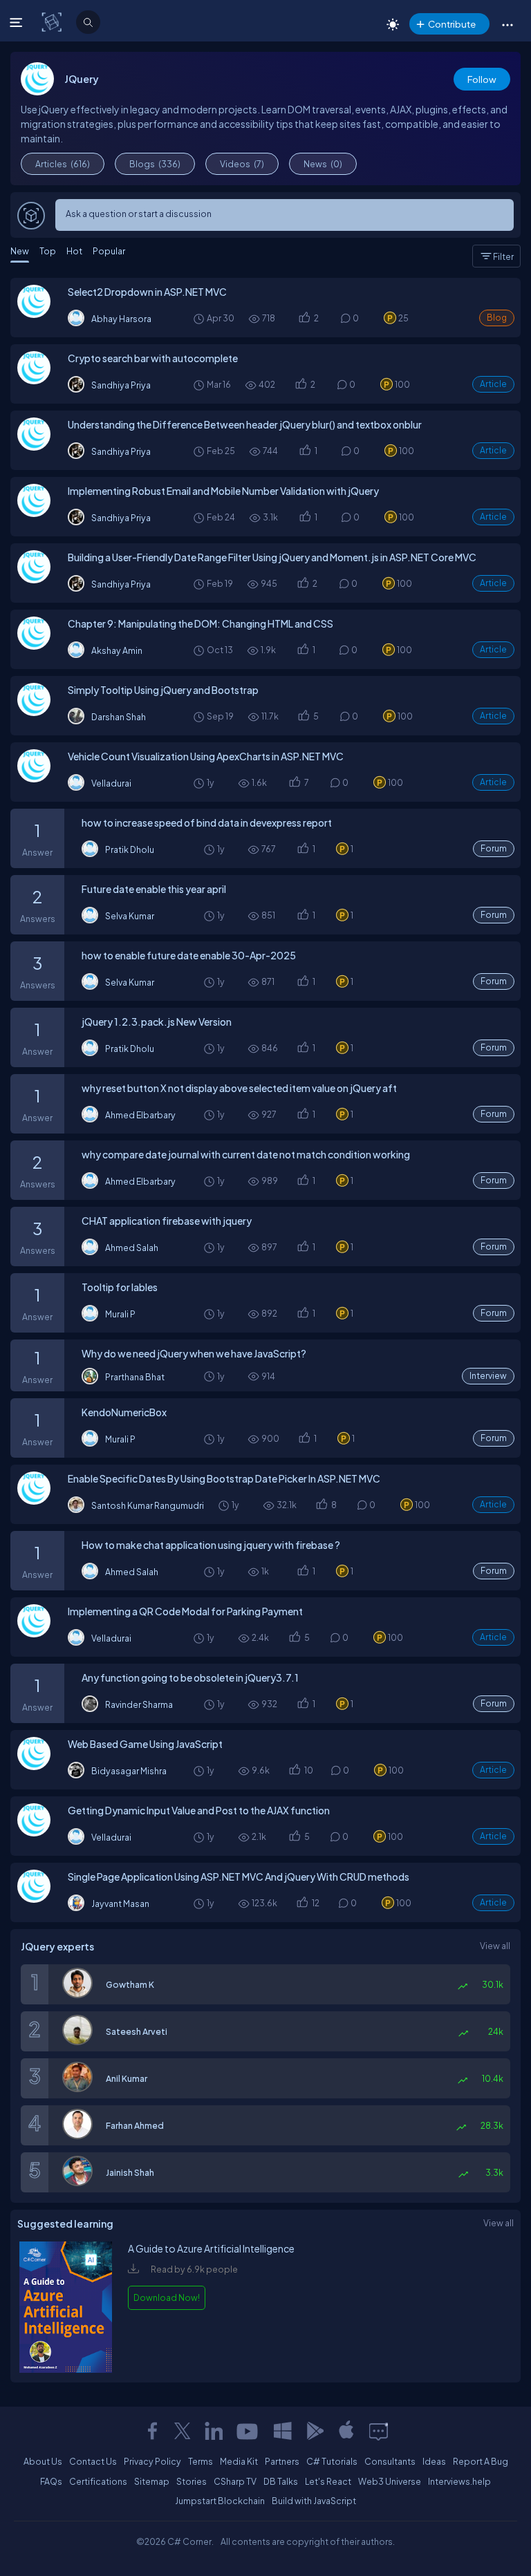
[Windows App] (283, 2431)
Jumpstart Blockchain (220, 2501)
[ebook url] (66, 2369)
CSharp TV (235, 2481)
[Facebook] (152, 2431)
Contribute (452, 24)
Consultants (390, 2461)
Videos (242, 164)
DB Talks (281, 2481)
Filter (503, 256)
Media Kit (239, 2461)
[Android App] (315, 2431)
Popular (109, 251)
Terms (201, 2461)
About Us (43, 2461)
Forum (494, 848)
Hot (74, 251)
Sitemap (152, 2481)
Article (493, 384)
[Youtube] (248, 2431)
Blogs (155, 164)
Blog (497, 318)
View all (495, 1946)
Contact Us (93, 2461)
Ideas (434, 2461)
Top (48, 251)
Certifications (98, 2481)
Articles (63, 164)
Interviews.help (459, 2481)
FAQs (51, 2481)
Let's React (328, 2481)
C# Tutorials (332, 2461)
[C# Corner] (53, 21)
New (20, 251)
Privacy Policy (152, 2461)
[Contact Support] (379, 2431)
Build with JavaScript (314, 2501)
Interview (488, 1376)
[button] (507, 24)
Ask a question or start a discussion (139, 214)
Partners (282, 2461)
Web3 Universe (390, 2481)
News (323, 164)
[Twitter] (183, 2431)
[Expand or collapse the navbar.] (18, 22)
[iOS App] (346, 2431)
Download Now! (167, 2297)
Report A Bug (481, 2461)
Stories (192, 2481)
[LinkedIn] (214, 2431)
